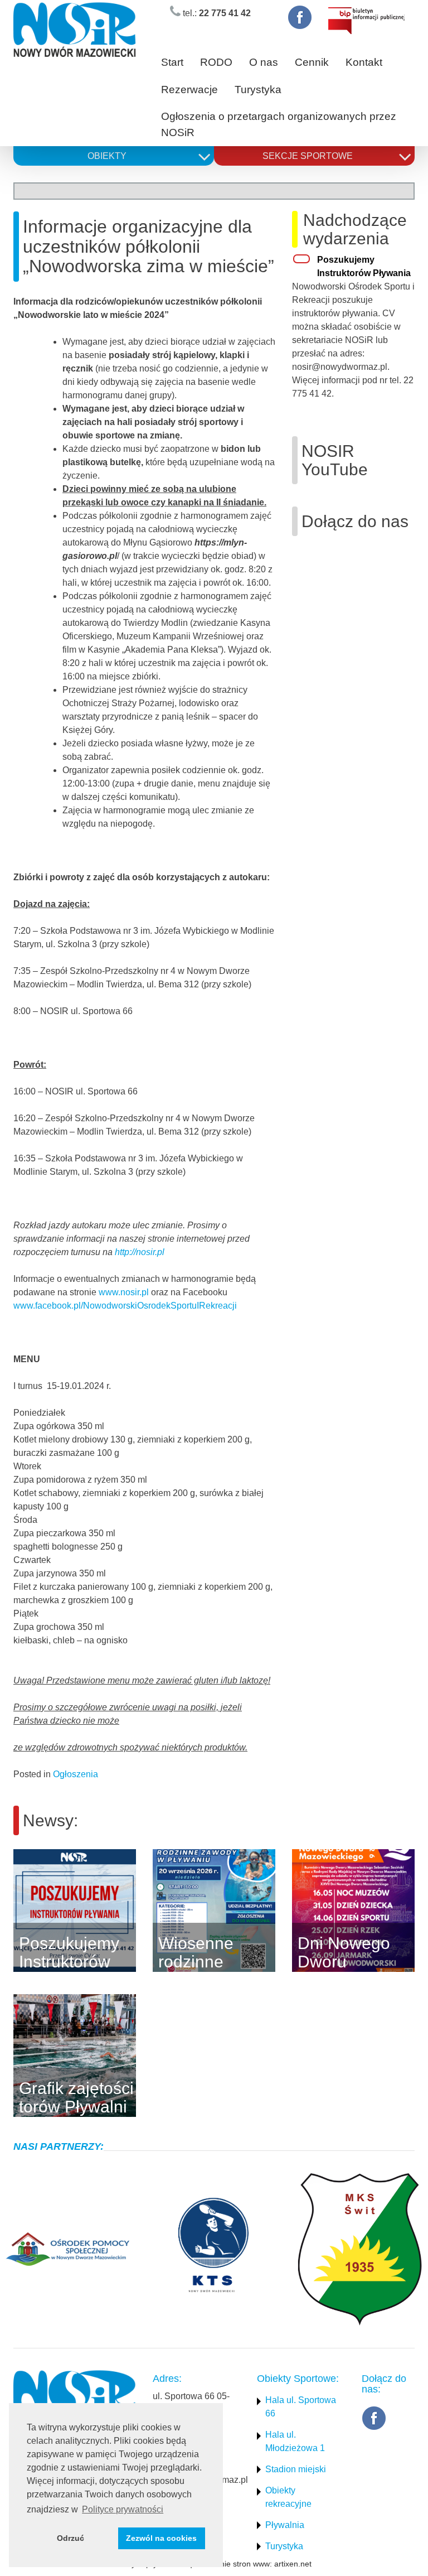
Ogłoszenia (76, 1774)
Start (172, 62)
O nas (264, 62)
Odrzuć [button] (70, 2538)
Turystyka (258, 90)
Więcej (152, 1911)
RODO (216, 62)
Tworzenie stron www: (233, 2564)
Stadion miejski (296, 2469)
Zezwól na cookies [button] (161, 2538)
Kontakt (364, 62)
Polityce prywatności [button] (123, 2509)
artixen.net (293, 2564)
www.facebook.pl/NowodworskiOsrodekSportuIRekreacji (125, 1306)
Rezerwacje (189, 90)
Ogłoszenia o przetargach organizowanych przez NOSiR (279, 124)
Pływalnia (285, 2525)
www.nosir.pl (124, 1292)
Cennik (312, 62)
